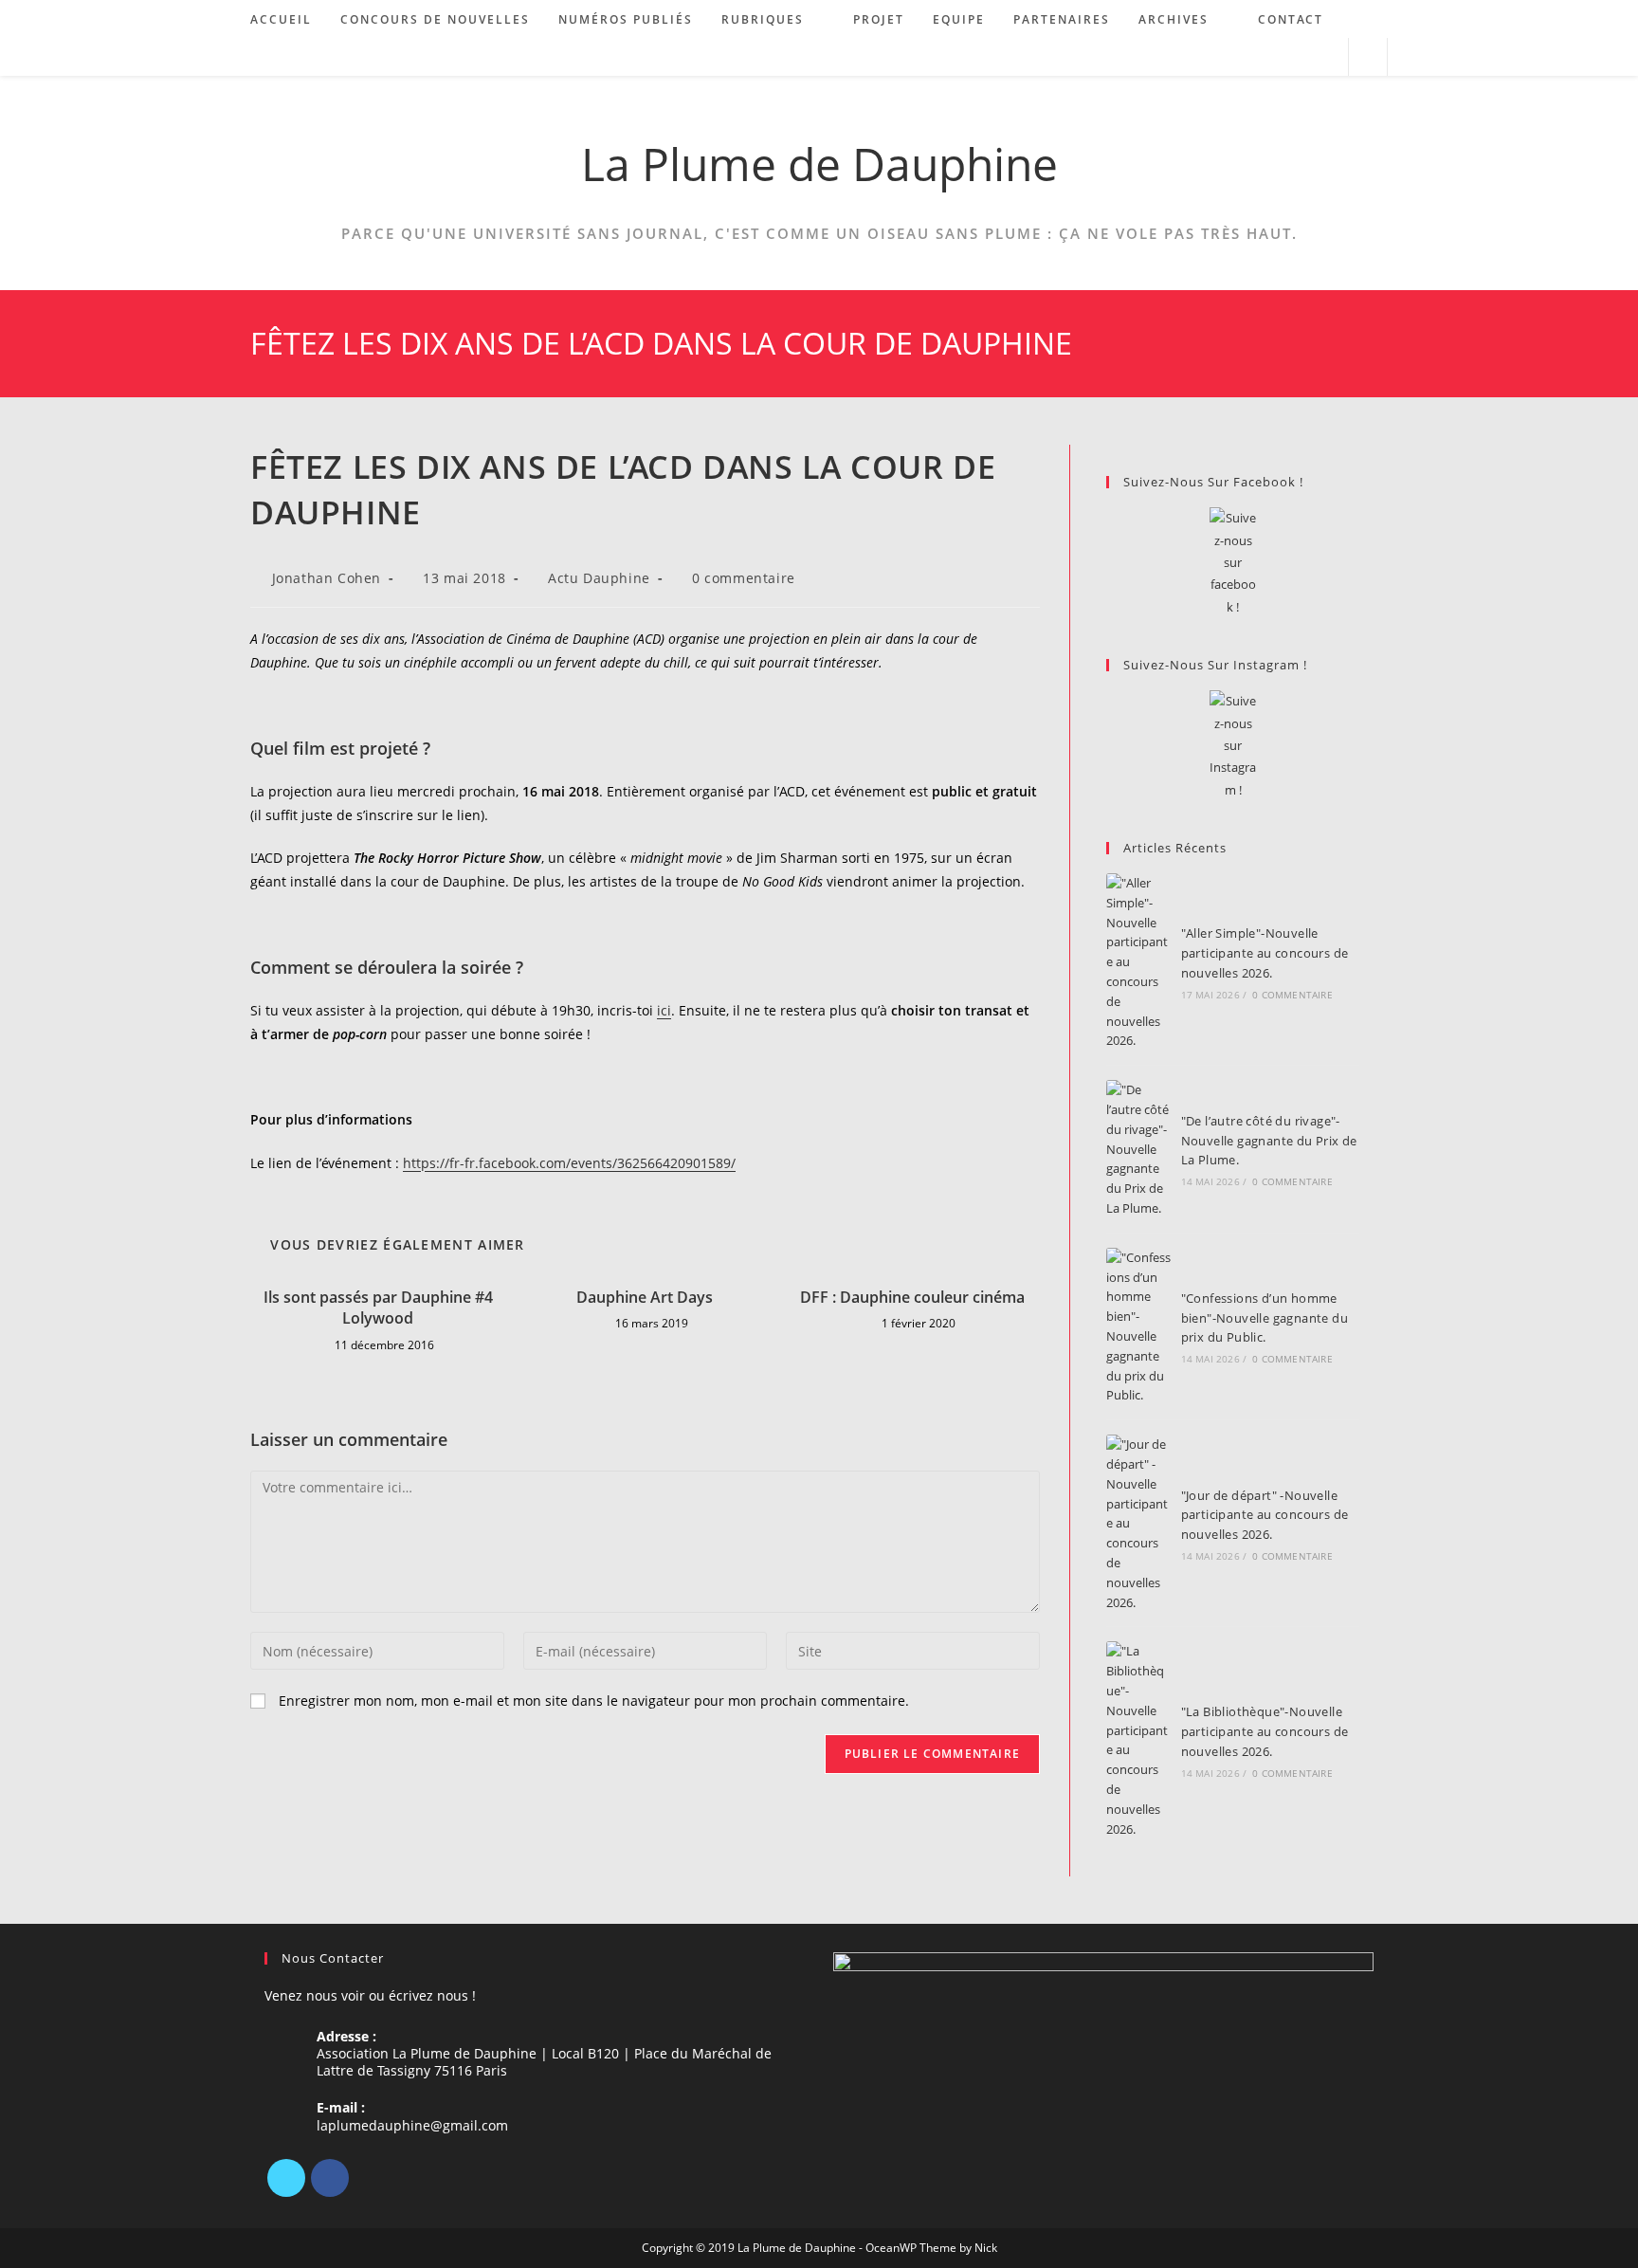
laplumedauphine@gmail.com (412, 2125)
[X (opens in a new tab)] (1249, 57)
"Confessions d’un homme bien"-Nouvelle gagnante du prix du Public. (1265, 1318)
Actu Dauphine (599, 578)
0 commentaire (744, 578)
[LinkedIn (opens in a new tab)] (1300, 57)
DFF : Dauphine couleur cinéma (912, 1297)
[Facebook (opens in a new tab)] (1274, 57)
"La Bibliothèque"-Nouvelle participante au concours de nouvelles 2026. (1265, 1731)
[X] (286, 2178)
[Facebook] (330, 2178)
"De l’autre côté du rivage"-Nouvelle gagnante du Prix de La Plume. (1269, 1141)
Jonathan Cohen (327, 578)
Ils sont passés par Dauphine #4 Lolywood (378, 1308)
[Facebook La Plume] (1233, 563)
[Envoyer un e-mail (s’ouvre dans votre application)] (1326, 57)
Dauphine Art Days (645, 1297)
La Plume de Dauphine (819, 164)
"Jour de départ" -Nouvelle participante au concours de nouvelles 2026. (1265, 1515)
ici (664, 1010)
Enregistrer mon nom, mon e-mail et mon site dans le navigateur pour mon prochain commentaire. (594, 1701)
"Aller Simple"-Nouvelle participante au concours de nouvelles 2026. (1265, 953)
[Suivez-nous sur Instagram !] (1233, 746)
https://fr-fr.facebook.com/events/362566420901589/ (569, 1163)
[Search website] (1368, 58)
